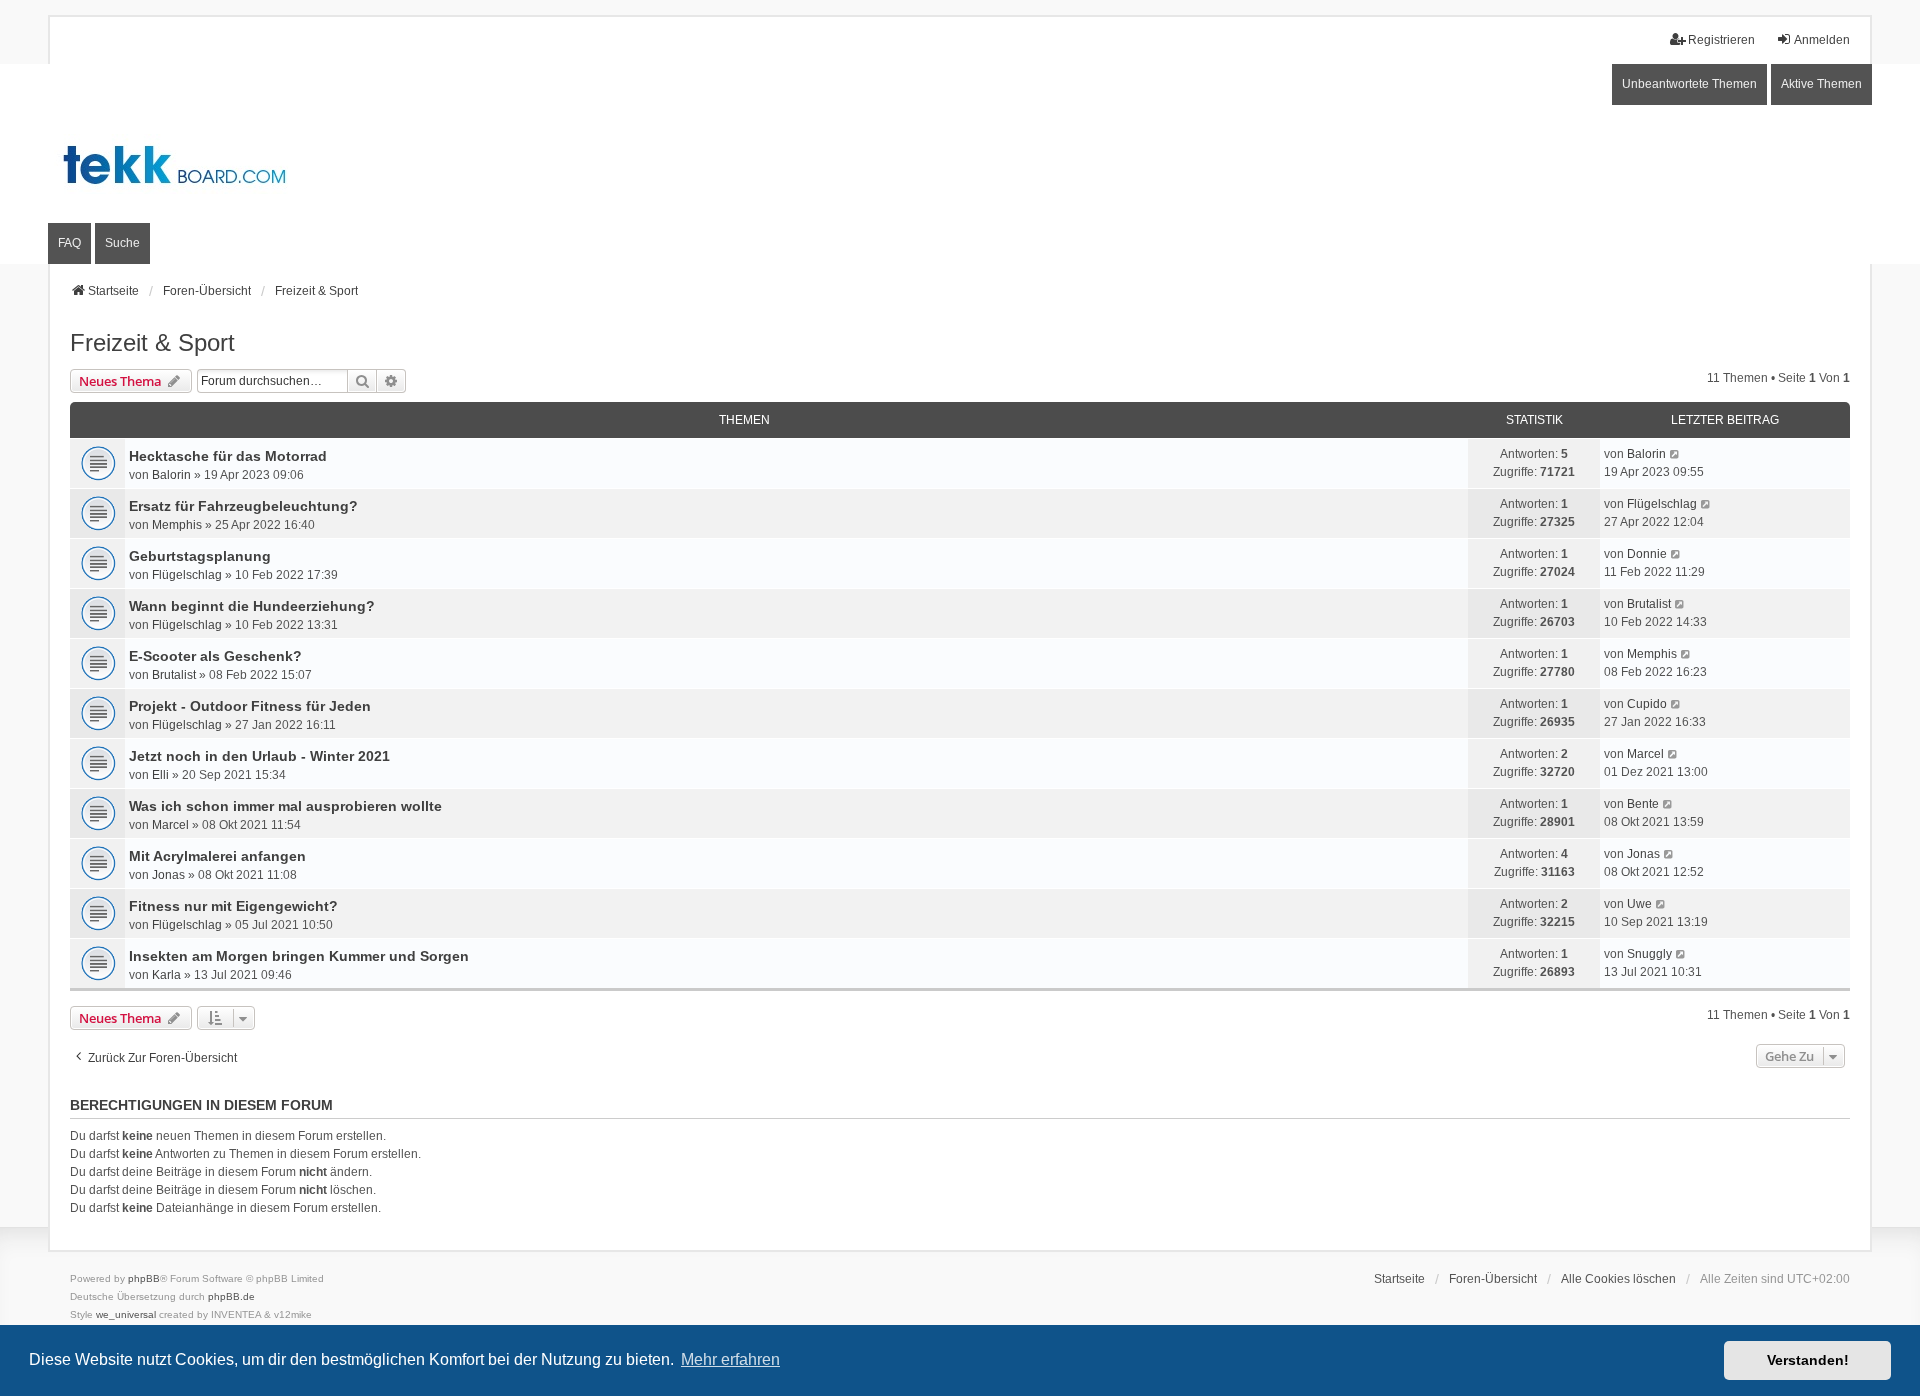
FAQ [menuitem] (69, 243)
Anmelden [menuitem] (1822, 40)
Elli (160, 775)
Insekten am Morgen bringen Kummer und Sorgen (299, 956)
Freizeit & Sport (152, 342)
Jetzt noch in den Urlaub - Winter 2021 (259, 756)
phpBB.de (231, 1296)
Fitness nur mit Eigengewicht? (233, 906)
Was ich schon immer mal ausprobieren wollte (285, 806)
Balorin (171, 475)
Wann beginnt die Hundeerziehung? (252, 606)
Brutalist (1649, 604)
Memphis (177, 525)
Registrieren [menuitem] (1721, 40)
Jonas (168, 875)
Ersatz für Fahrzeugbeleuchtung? (243, 506)
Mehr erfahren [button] (730, 1359)
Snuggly (1649, 954)
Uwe (1639, 904)
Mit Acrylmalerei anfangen (217, 856)
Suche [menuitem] (122, 243)
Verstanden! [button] (1808, 1360)
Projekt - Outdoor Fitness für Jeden (250, 706)
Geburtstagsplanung (200, 556)
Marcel (1645, 754)
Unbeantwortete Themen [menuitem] (1689, 84)
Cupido (1647, 704)
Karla (166, 975)
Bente (1643, 804)
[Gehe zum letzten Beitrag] (1675, 454)
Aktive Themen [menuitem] (1821, 84)
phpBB (144, 1278)
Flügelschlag (1662, 504)
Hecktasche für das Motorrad (228, 456)
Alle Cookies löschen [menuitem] (1618, 1279)
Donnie (1647, 554)
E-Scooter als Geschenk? (215, 656)
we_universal (126, 1314)
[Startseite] (960, 164)
